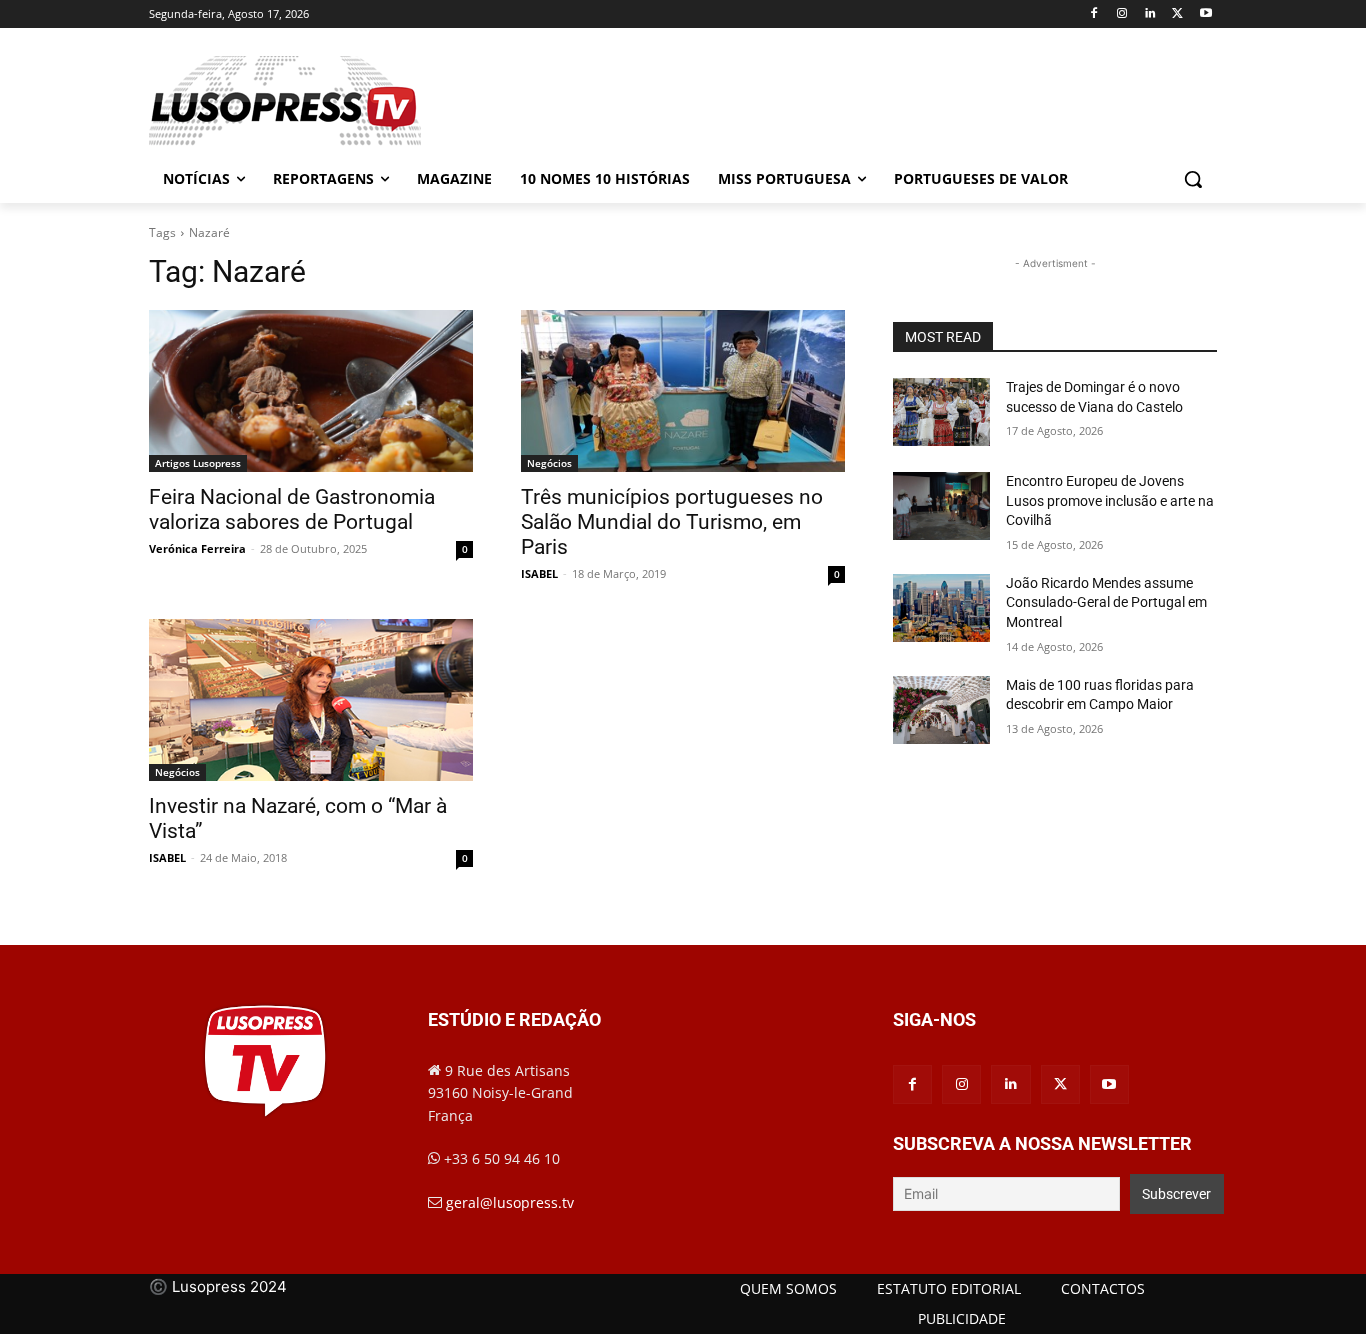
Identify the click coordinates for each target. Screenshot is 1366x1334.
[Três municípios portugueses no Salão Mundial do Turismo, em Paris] (683, 391)
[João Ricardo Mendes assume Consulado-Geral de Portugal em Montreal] (941, 608)
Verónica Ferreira (197, 548)
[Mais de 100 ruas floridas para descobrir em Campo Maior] (941, 710)
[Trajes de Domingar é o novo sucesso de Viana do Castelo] (941, 412)
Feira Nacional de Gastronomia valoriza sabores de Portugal (292, 509)
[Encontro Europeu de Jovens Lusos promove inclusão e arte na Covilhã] (941, 506)
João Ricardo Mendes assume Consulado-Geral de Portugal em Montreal (1106, 602)
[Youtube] (1205, 14)
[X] (1177, 14)
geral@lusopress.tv (510, 1202)
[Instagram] (1122, 14)
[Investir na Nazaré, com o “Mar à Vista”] (311, 700)
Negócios (549, 463)
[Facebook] (1094, 14)
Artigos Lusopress (198, 463)
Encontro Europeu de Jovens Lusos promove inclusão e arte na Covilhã (1110, 500)
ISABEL (539, 573)
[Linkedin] (1150, 14)
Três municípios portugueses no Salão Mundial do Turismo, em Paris (672, 522)
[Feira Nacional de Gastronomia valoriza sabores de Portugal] (311, 391)
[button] (1193, 179)
